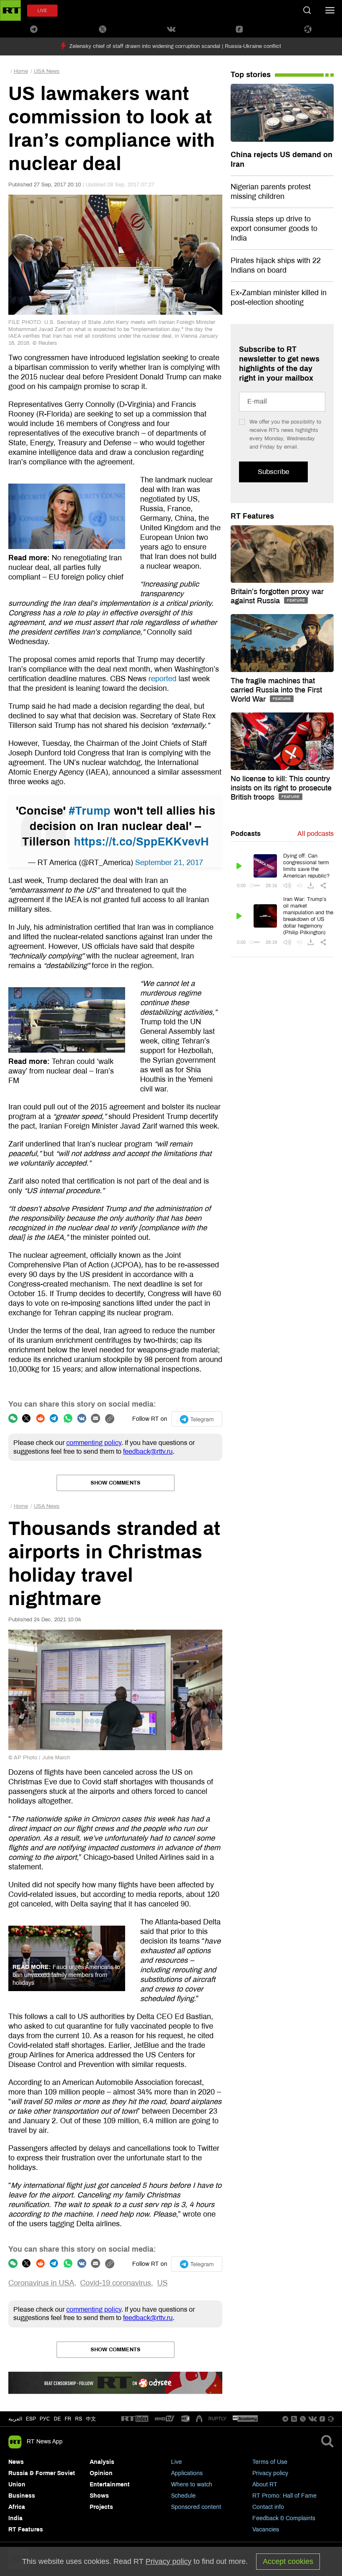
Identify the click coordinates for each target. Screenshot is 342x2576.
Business (22, 2496)
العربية (15, 2419)
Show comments (116, 1483)
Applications (187, 2473)
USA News (47, 71)
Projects (101, 2507)
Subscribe (273, 472)
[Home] (10, 10)
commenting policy (94, 1443)
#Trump (90, 811)
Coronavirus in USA (41, 2283)
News (16, 2462)
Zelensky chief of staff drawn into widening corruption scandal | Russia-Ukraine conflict (175, 46)
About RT (265, 2484)
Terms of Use (270, 2462)
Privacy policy (270, 2473)
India (15, 2518)
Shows (99, 2496)
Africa (17, 2507)
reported (162, 679)
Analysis (102, 2462)
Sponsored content (196, 2507)
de (57, 2419)
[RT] (135, 2419)
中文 (91, 2419)
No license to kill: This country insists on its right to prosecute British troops (281, 788)
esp (31, 2419)
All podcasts (316, 834)
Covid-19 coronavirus (116, 2283)
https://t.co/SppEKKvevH (141, 842)
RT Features (252, 516)
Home (21, 71)
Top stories (251, 75)
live (42, 11)
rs (79, 2419)
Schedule (183, 2496)
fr (68, 2419)
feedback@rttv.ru (148, 1451)
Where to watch (192, 2484)
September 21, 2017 (169, 863)
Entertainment (110, 2484)
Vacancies (266, 2530)
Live (176, 2462)
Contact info (268, 2507)
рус (45, 2419)
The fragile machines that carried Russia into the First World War (276, 690)
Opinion (101, 2473)
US (162, 2283)
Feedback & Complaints (284, 2518)
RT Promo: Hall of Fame (284, 2496)
